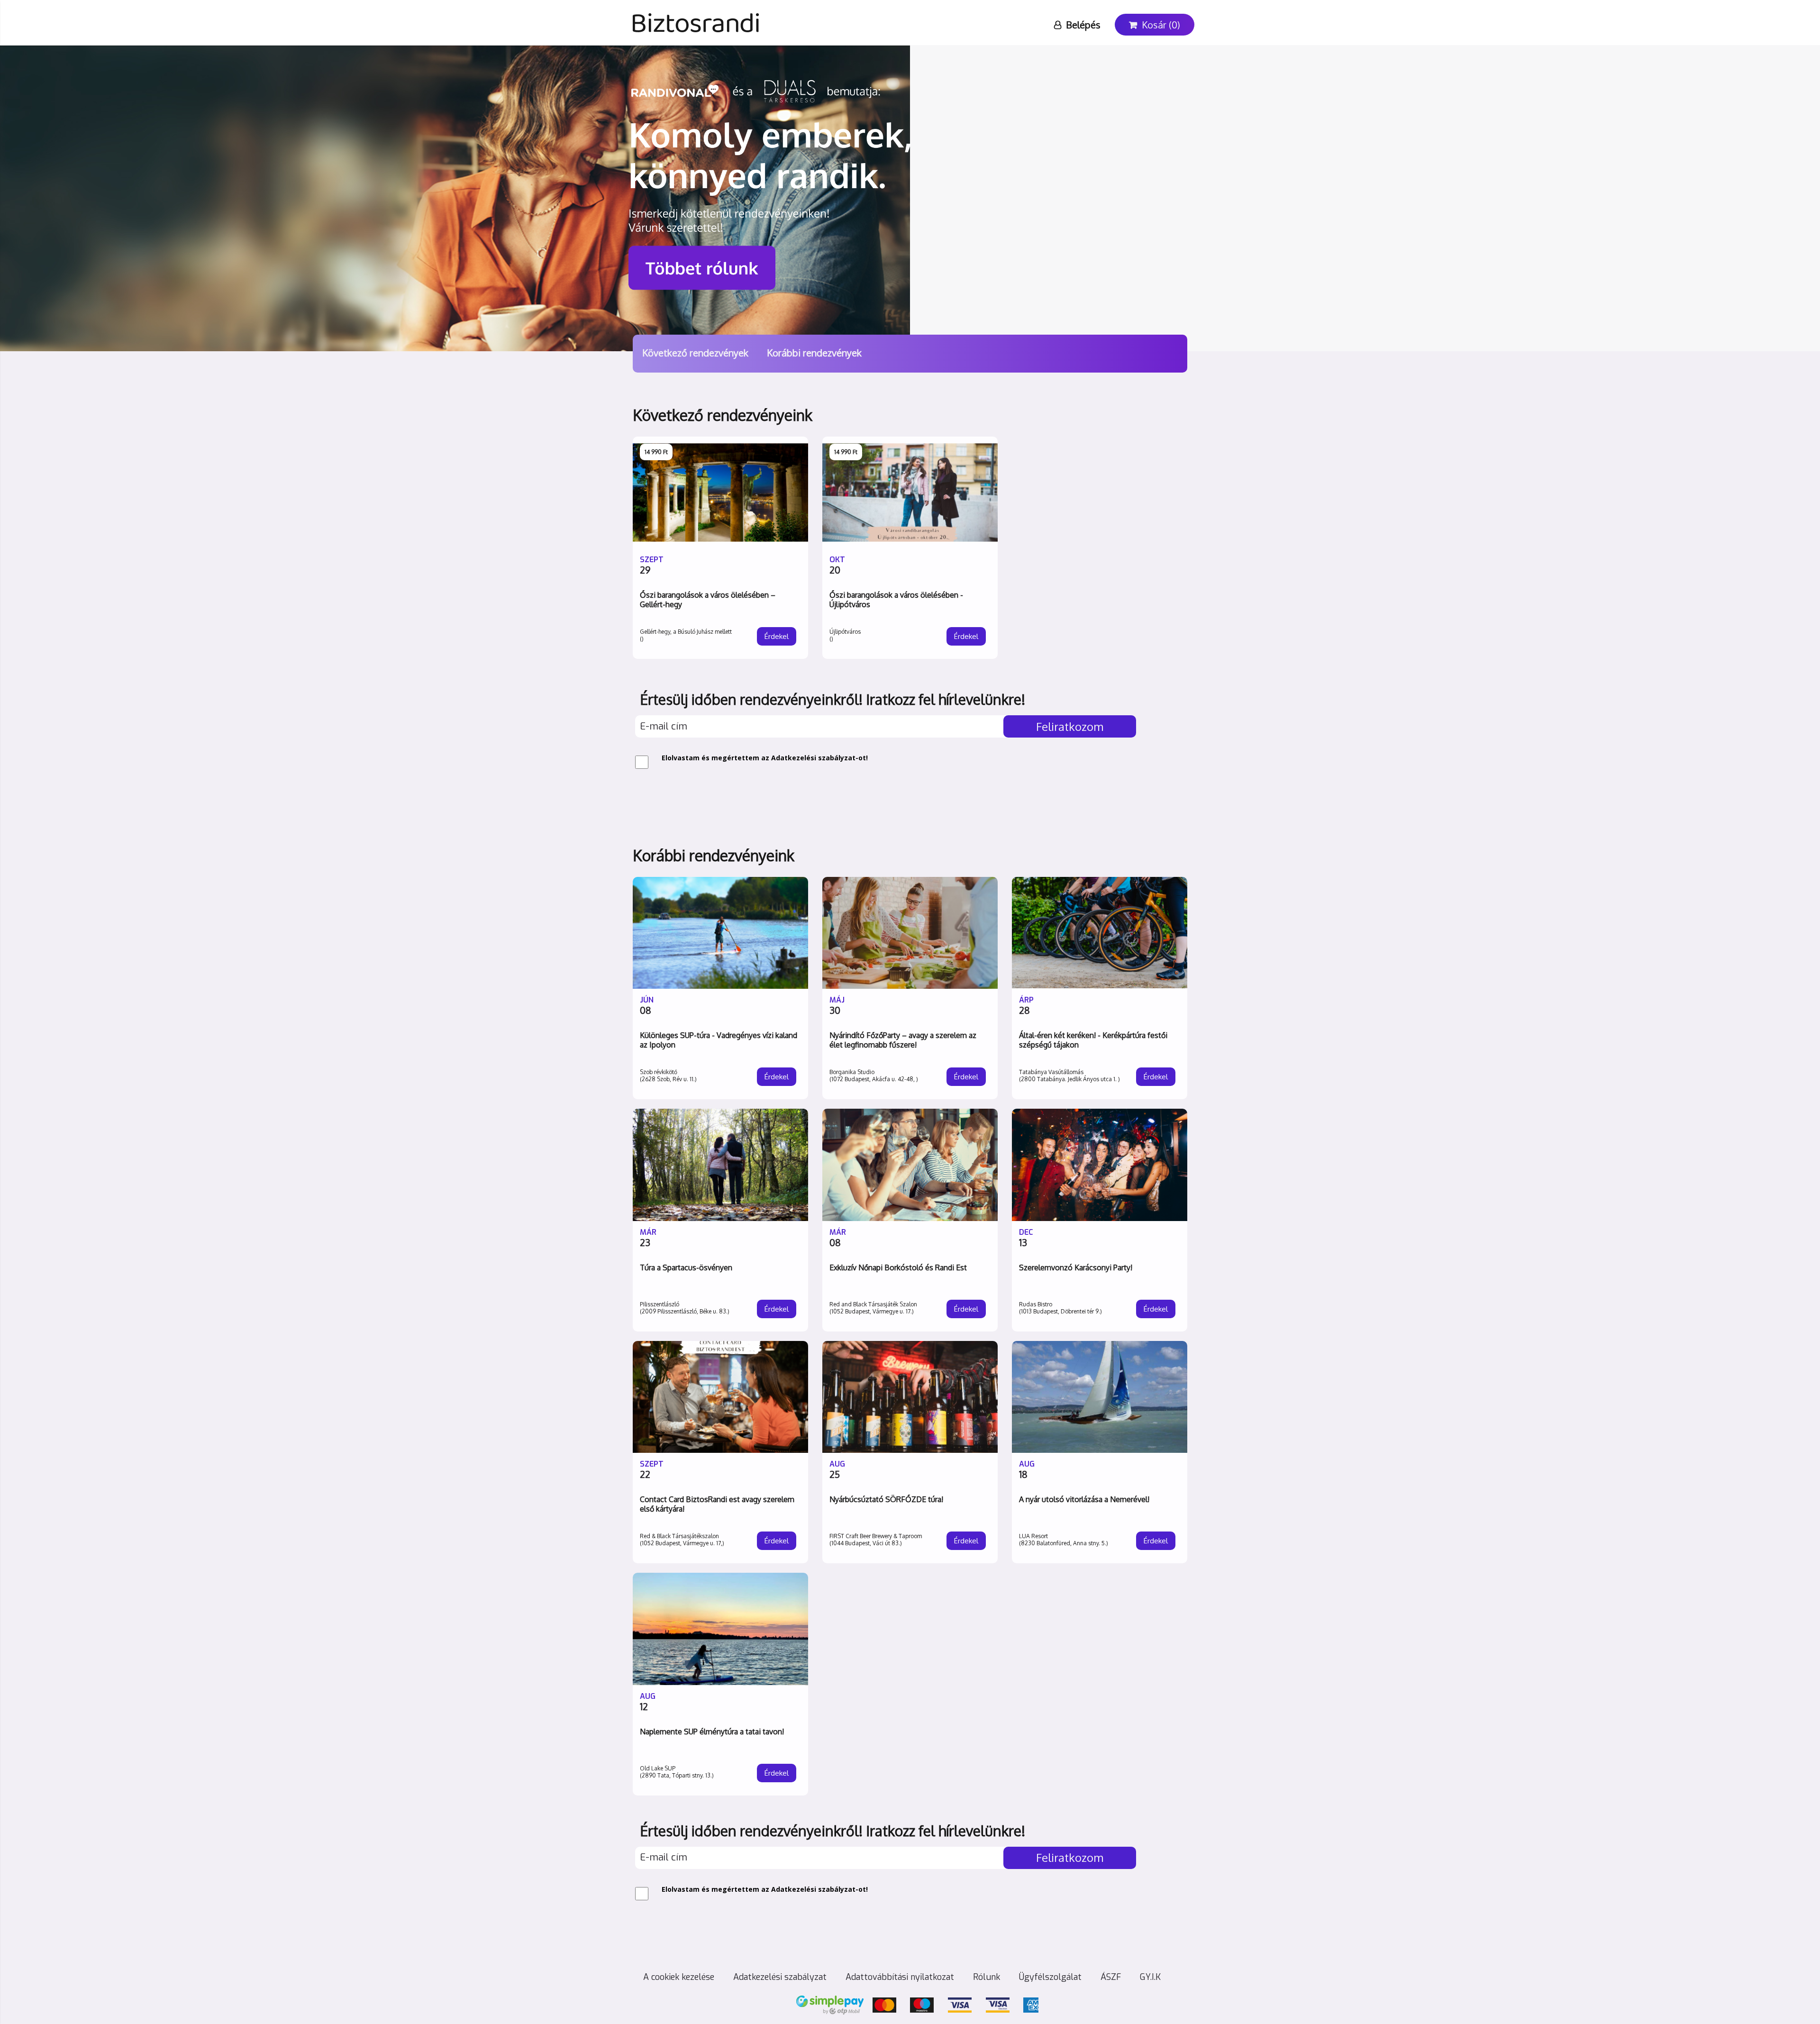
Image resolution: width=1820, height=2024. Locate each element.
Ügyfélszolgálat (1050, 1977)
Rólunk (987, 1977)
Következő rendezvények (695, 353)
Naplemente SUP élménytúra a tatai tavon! (712, 1732)
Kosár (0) (1161, 25)
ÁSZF (1111, 1977)
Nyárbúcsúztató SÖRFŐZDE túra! (886, 1499)
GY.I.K (1150, 1977)
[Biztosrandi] (697, 12)
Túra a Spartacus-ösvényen (686, 1267)
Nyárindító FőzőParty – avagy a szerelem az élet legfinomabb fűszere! (903, 1040)
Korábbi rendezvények (814, 353)
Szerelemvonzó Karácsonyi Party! (1076, 1267)
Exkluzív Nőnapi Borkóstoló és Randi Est (898, 1267)
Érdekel (777, 636)
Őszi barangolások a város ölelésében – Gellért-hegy (708, 600)
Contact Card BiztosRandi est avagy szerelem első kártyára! (717, 1504)
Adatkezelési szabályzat (813, 758)
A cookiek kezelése (679, 1977)
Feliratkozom (1070, 726)
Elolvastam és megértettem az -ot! (765, 758)
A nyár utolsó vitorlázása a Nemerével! (1084, 1499)
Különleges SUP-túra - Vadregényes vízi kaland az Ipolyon (719, 1040)
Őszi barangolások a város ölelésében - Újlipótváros (896, 600)
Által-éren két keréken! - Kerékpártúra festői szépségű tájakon (1093, 1040)
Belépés (1084, 25)
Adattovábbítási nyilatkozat (900, 1977)
